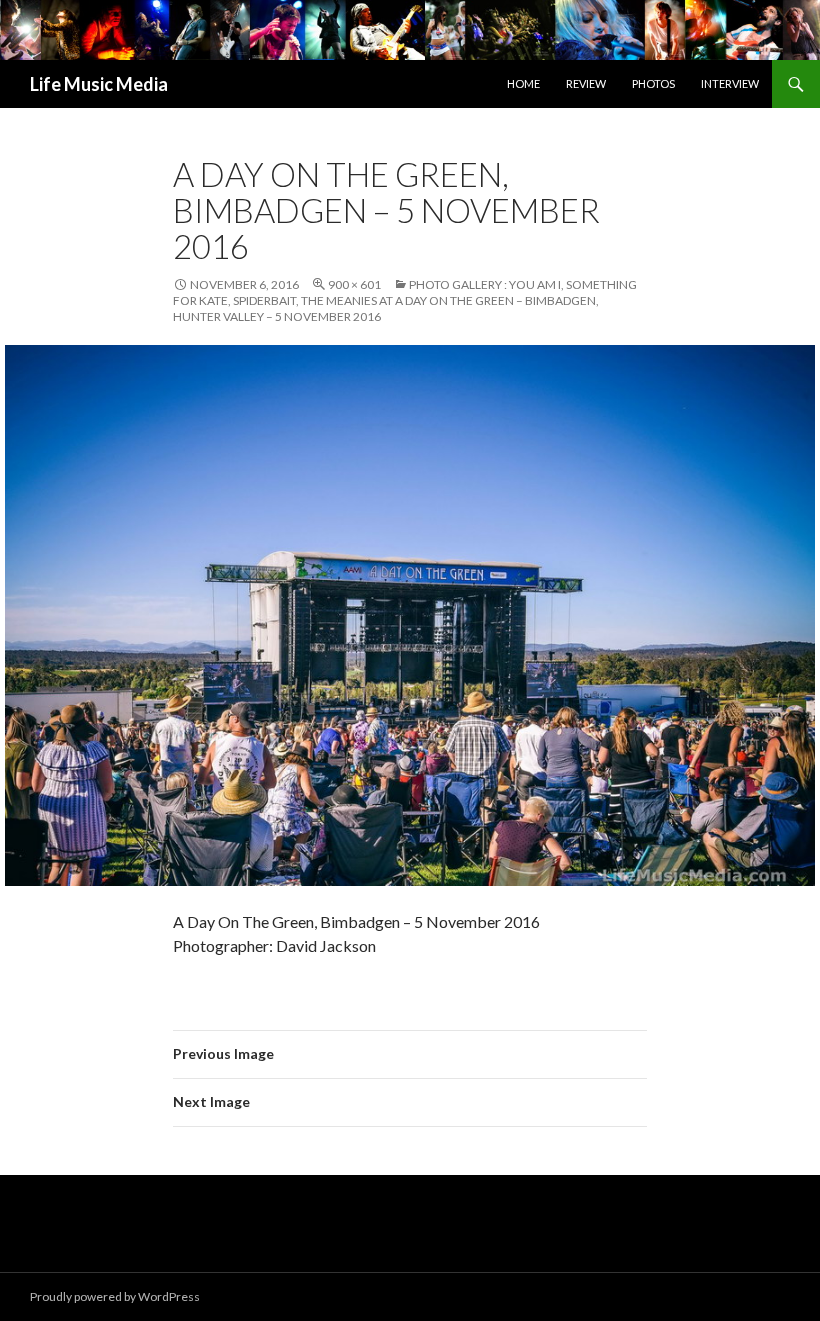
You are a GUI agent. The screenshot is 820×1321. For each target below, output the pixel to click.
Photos (653, 83)
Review (586, 83)
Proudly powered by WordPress (115, 1296)
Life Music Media (99, 84)
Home (523, 83)
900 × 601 (354, 284)
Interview (730, 83)
